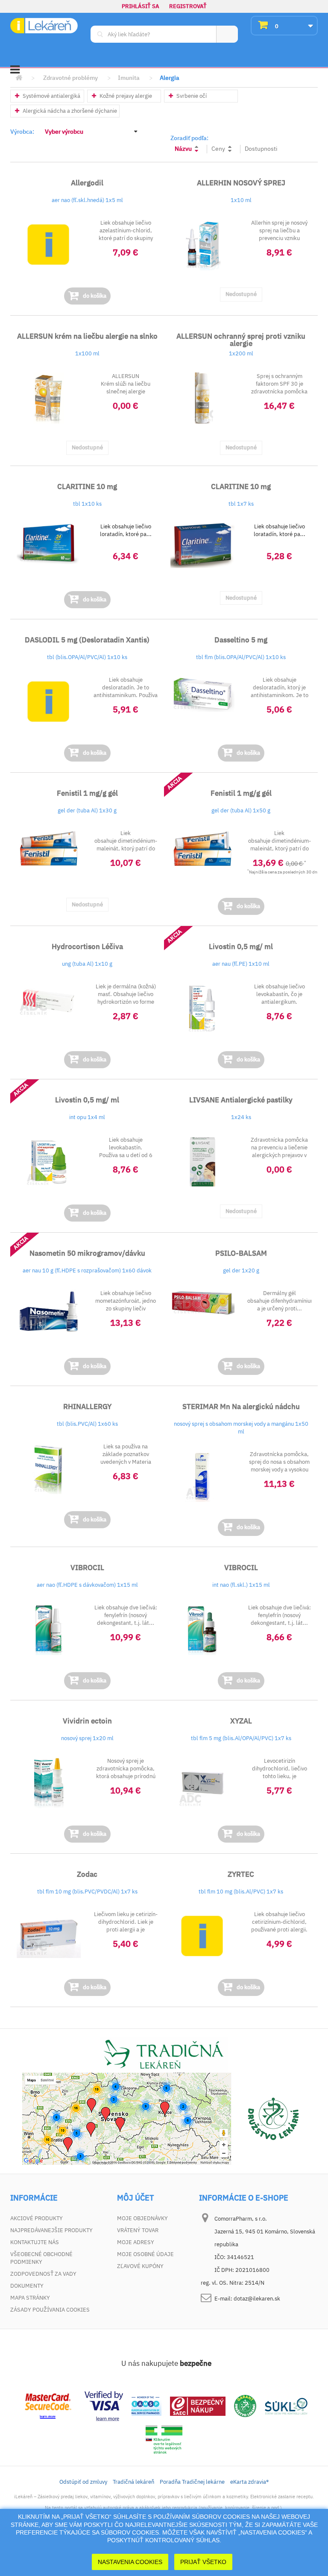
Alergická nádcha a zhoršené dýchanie (69, 111)
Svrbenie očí (191, 96)
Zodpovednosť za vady (43, 2274)
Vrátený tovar (138, 2230)
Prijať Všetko (203, 2562)
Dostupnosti (261, 149)
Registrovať (188, 6)
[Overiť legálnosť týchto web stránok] (164, 2440)
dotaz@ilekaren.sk (257, 2299)
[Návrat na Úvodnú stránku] (19, 78)
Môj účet (135, 2198)
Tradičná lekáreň (133, 2482)
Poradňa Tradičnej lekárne (192, 2482)
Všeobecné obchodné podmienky (41, 2258)
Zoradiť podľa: (189, 138)
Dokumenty (27, 2286)
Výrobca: (22, 132)
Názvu (183, 149)
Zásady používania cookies (50, 2310)
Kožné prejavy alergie (125, 96)
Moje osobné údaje (145, 2254)
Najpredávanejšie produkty (51, 2230)
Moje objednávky (142, 2218)
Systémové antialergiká (51, 96)
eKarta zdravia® (249, 2482)
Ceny (218, 149)
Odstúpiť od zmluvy (83, 2482)
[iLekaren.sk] (44, 26)
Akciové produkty (37, 2218)
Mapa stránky (30, 2298)
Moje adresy (136, 2242)
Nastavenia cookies (130, 2562)
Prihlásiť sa (141, 6)
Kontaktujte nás (35, 2242)
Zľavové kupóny (140, 2266)
